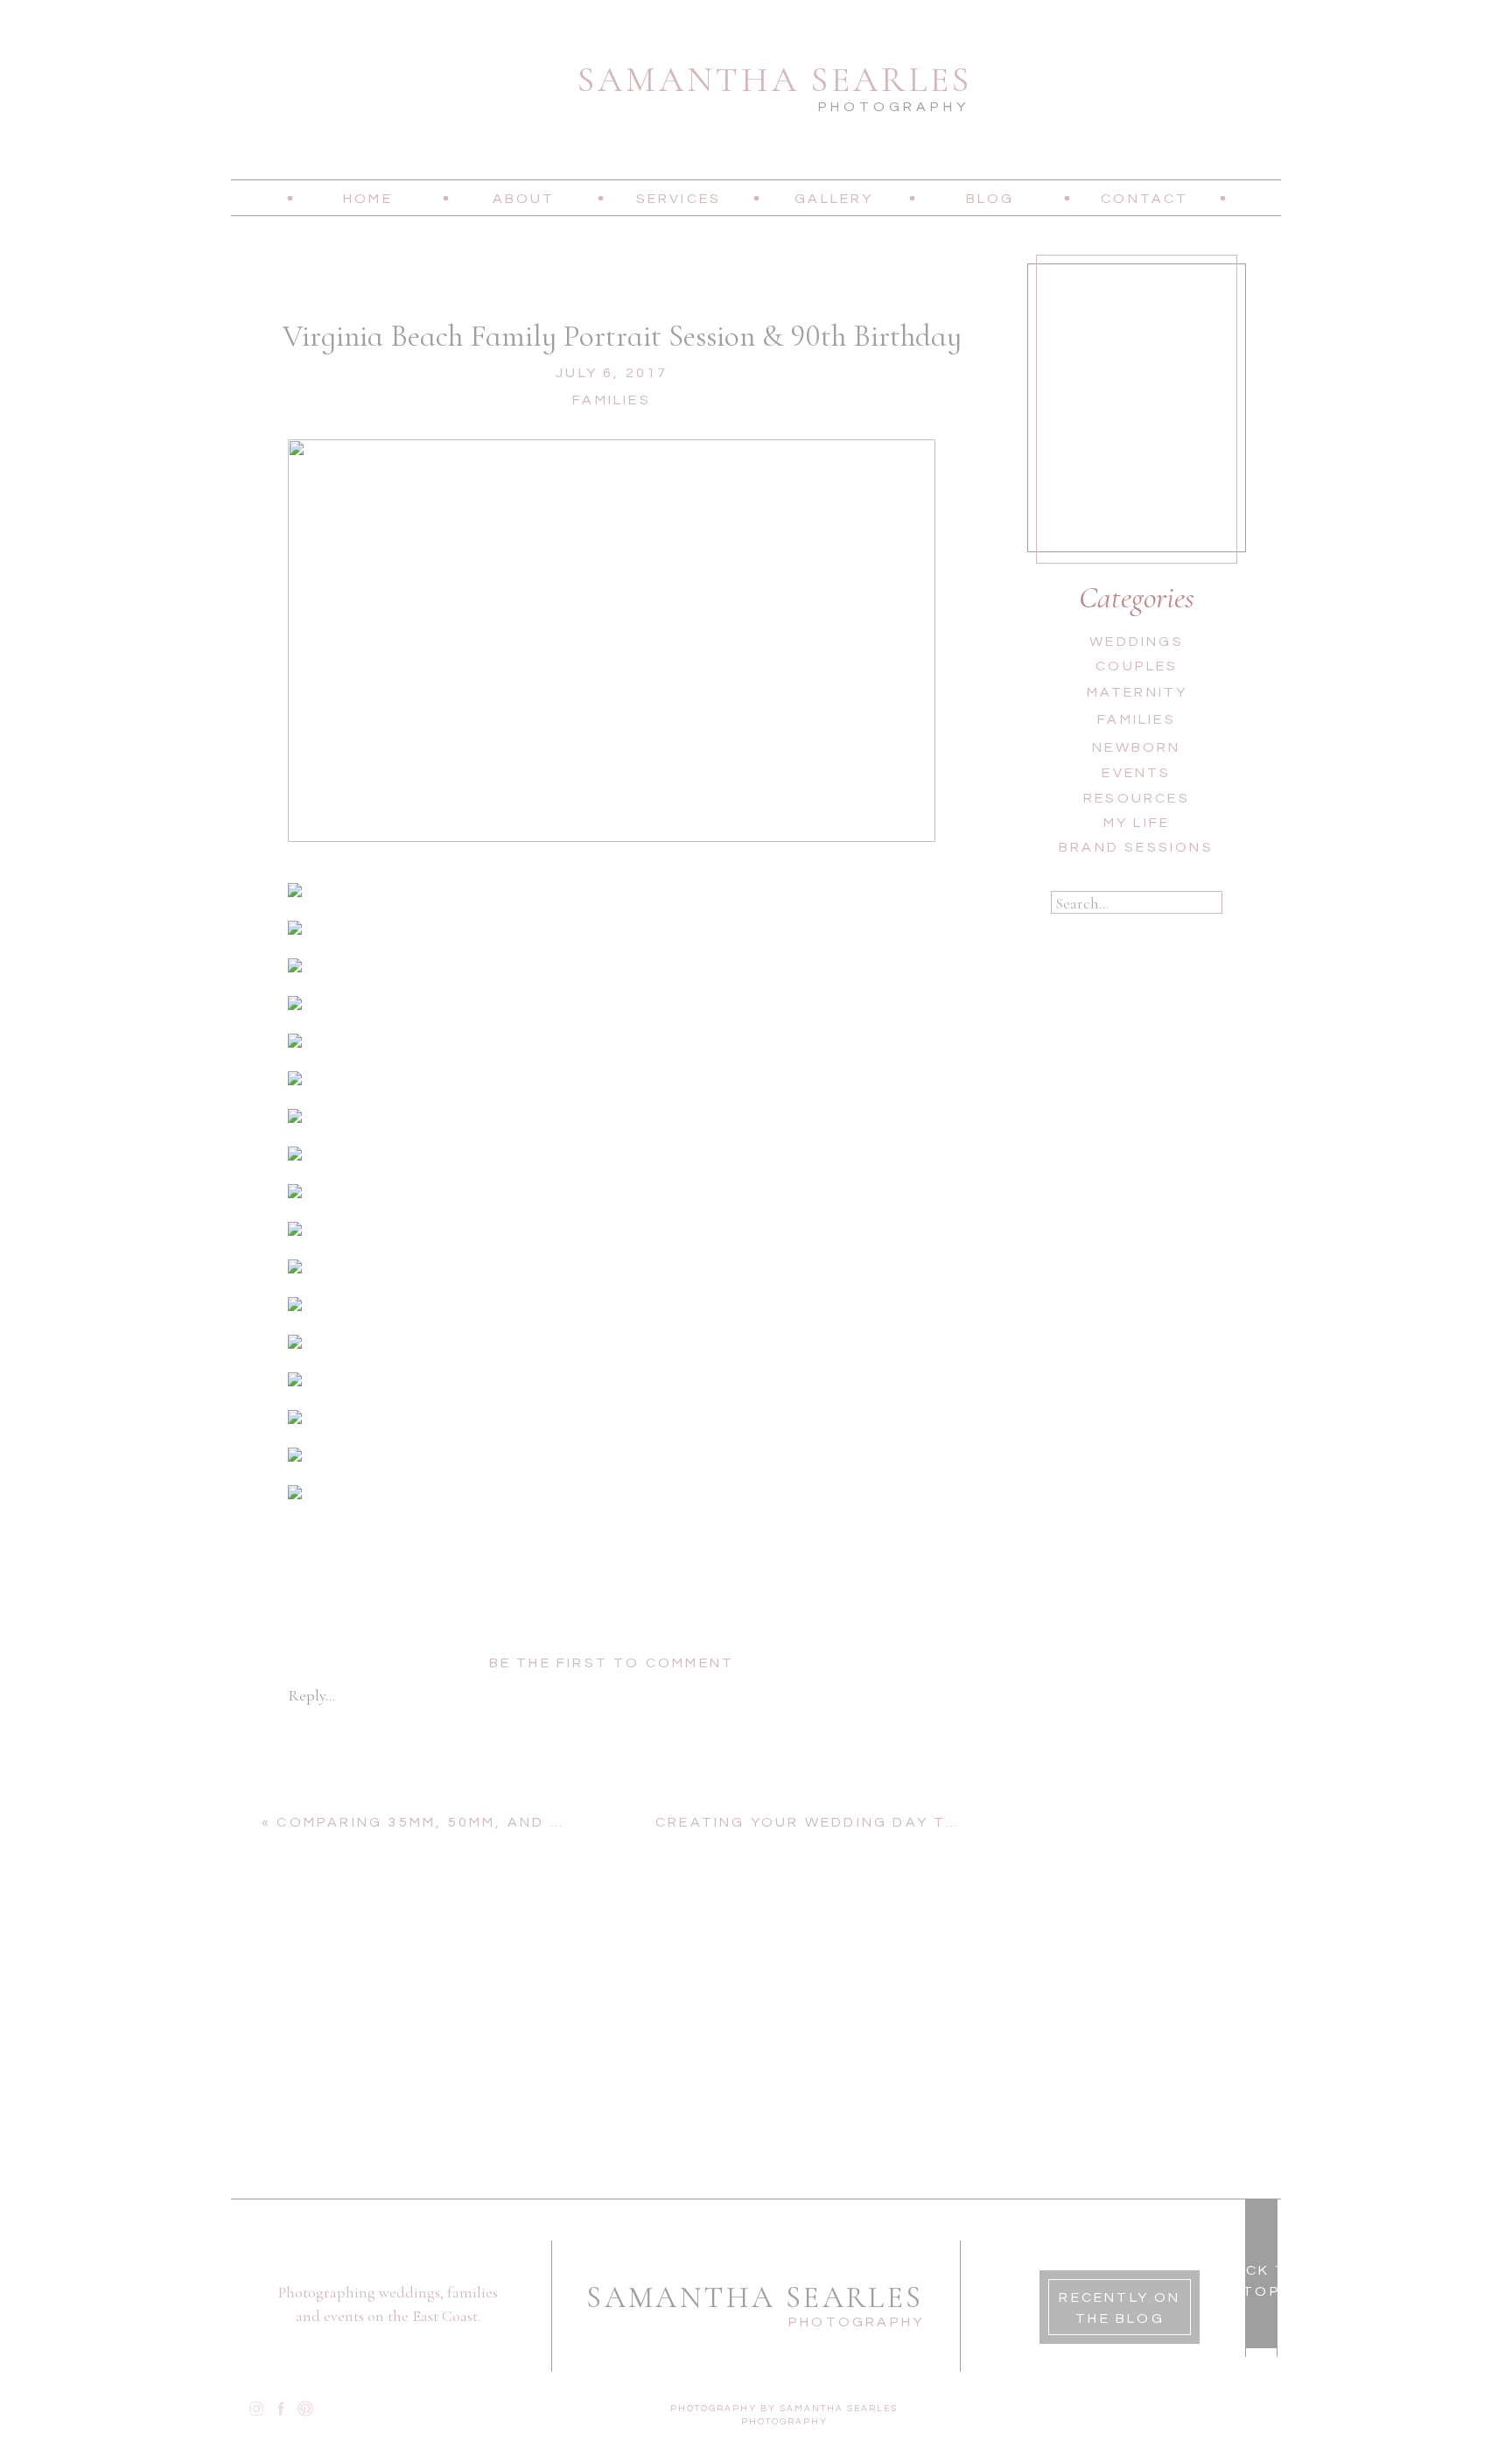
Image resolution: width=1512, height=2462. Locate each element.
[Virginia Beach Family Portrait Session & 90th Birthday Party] (612, 641)
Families (612, 400)
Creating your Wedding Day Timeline (835, 1822)
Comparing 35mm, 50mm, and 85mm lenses (473, 1822)
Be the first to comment (612, 1663)
